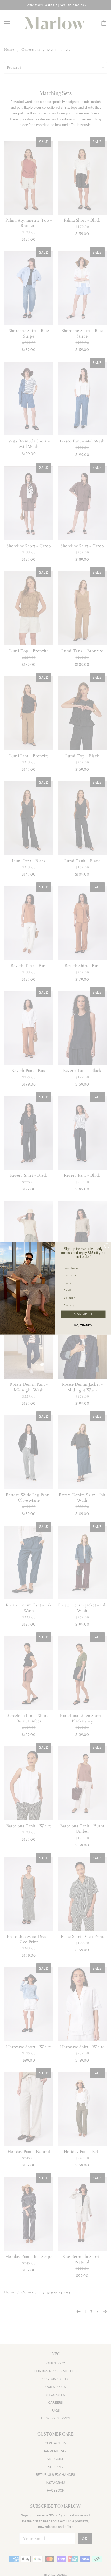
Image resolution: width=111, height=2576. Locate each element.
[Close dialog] (107, 1246)
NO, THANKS (83, 1325)
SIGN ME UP (83, 1314)
